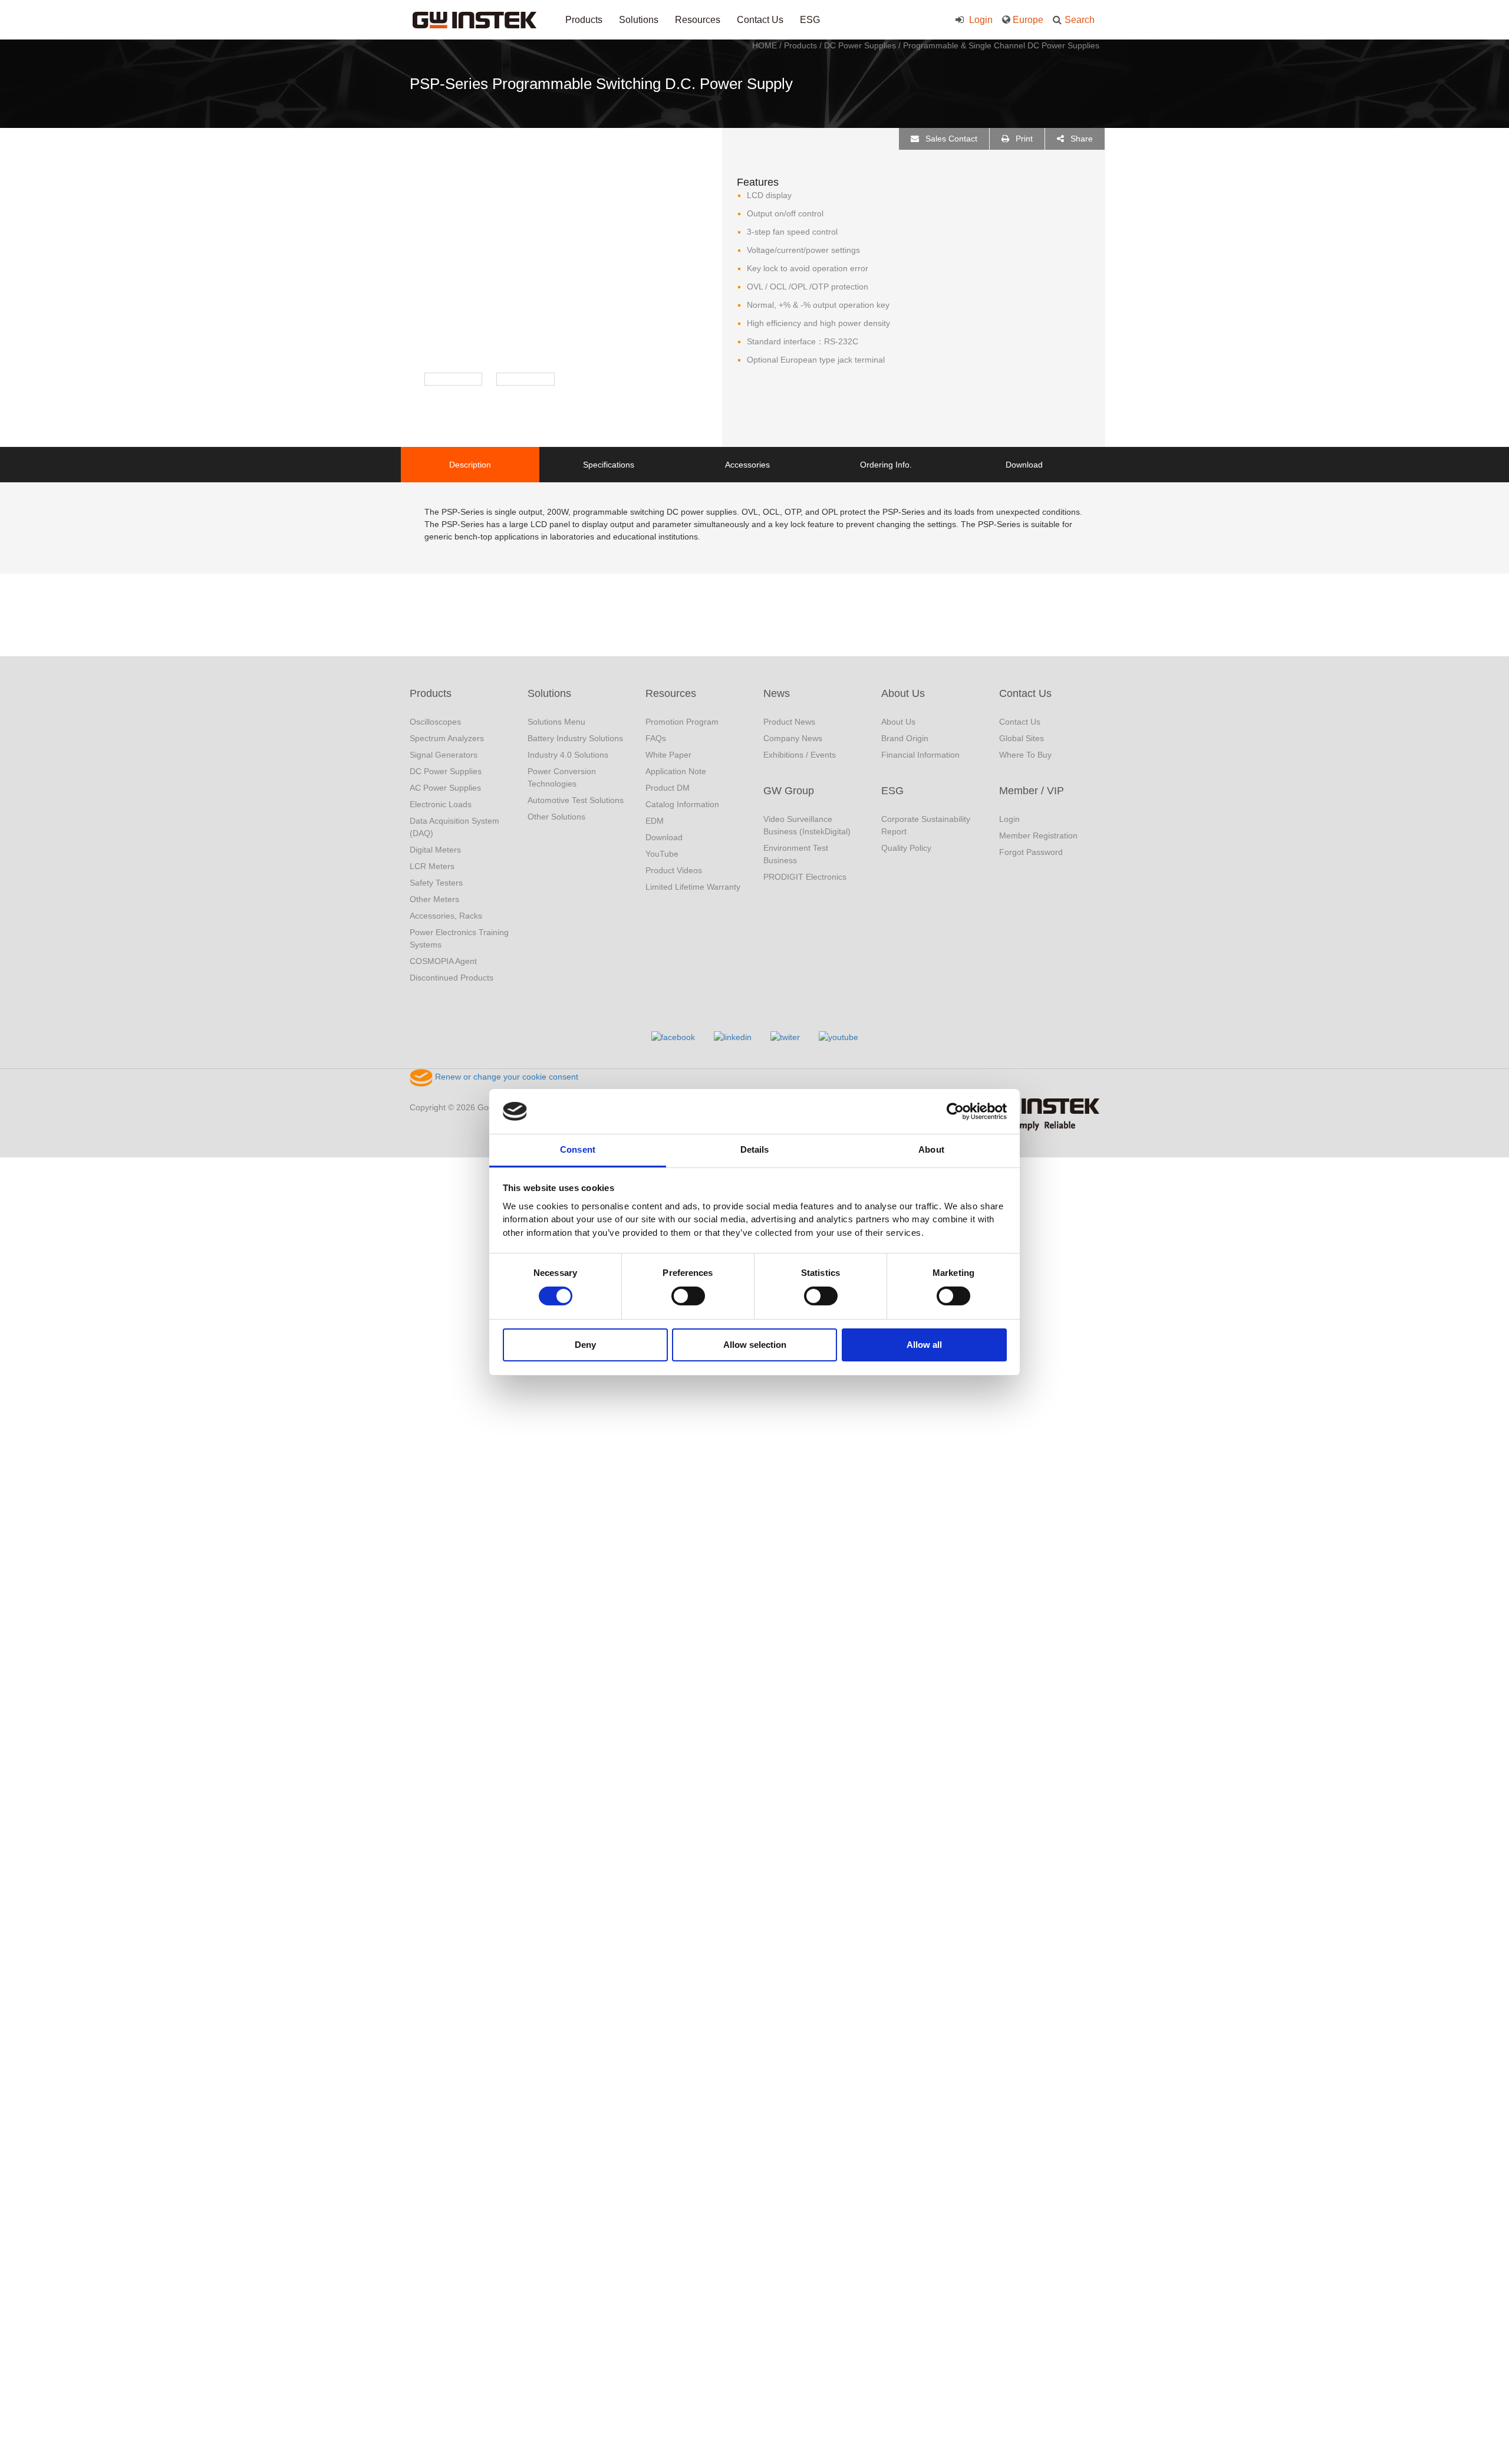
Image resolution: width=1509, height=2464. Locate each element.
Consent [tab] (578, 1149)
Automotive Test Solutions (576, 800)
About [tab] (931, 1149)
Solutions (639, 20)
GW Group (789, 791)
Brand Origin (905, 738)
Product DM (668, 788)
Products (584, 20)
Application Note (676, 771)
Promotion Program (682, 722)
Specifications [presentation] (609, 465)
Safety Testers (436, 883)
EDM (655, 821)
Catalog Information (682, 804)
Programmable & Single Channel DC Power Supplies (1001, 45)
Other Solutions (556, 817)
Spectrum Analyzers (447, 738)
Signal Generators (444, 755)
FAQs (656, 738)
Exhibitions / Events (800, 755)
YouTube (662, 854)
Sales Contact (950, 139)
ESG (810, 20)
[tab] (470, 465)
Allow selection (755, 1345)
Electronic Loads (441, 804)
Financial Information (920, 755)
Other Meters (434, 899)
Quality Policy (906, 848)
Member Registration (1038, 835)
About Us (903, 693)
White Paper (668, 755)
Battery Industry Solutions (575, 738)
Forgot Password (1031, 852)
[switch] (688, 1296)
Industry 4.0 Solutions (568, 755)
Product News (789, 722)
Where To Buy (1025, 755)
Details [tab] (755, 1149)
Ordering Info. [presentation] (886, 465)
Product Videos (674, 870)
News (777, 693)
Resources (698, 20)
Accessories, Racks (446, 916)
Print (1023, 139)
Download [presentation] (1024, 465)
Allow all (924, 1345)
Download (664, 837)
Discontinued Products (452, 978)
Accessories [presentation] (747, 465)
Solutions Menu (556, 722)
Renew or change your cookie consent (505, 1077)
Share (1080, 139)
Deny (585, 1345)
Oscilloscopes (435, 722)
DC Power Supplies (860, 45)
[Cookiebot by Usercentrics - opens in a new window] (955, 1111)
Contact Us (760, 20)
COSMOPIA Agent (443, 961)
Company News (793, 738)
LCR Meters (432, 866)
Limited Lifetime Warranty (693, 887)
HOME (765, 45)
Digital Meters (435, 850)
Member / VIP (1032, 791)
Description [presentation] (470, 465)
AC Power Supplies (445, 788)
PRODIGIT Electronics (805, 877)
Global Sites (1022, 738)
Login (980, 20)
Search (1080, 20)
